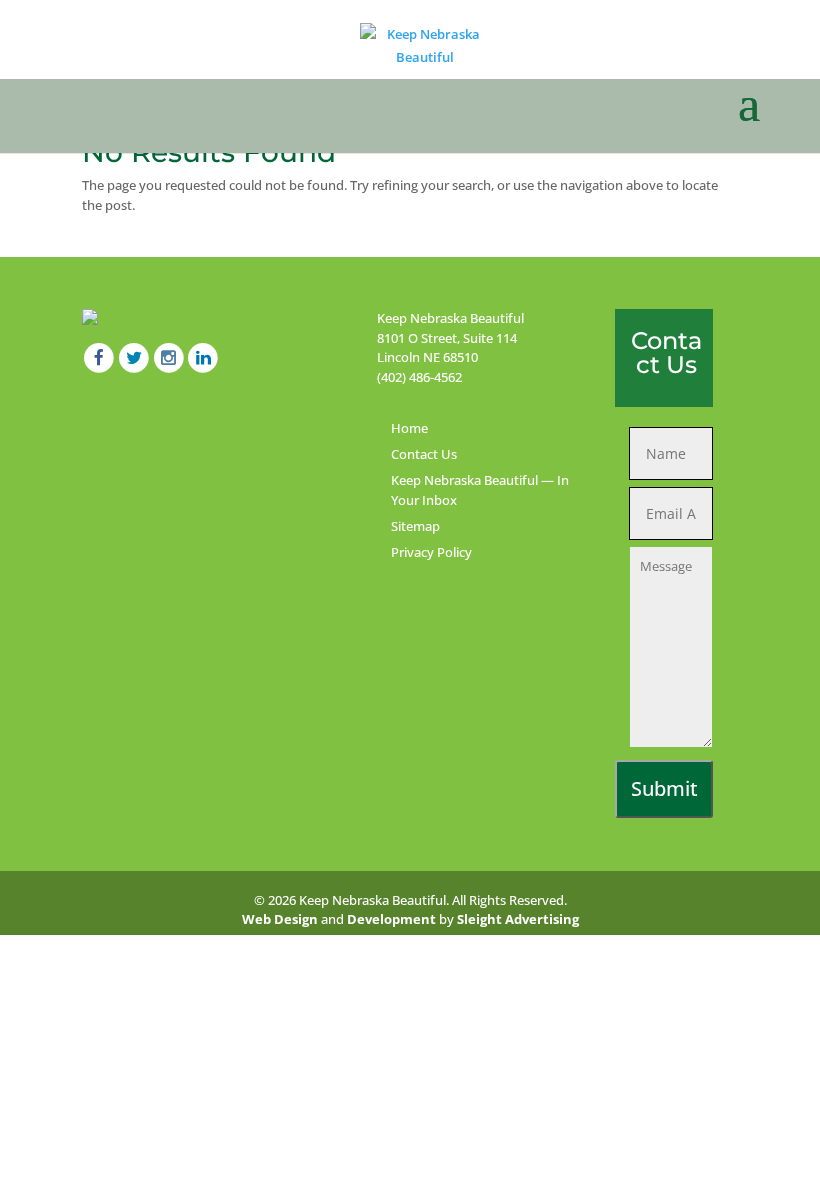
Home (409, 428)
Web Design (280, 919)
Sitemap (415, 526)
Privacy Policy (431, 552)
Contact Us (424, 454)
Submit (664, 788)
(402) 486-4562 (419, 377)
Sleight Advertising (518, 919)
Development (391, 919)
